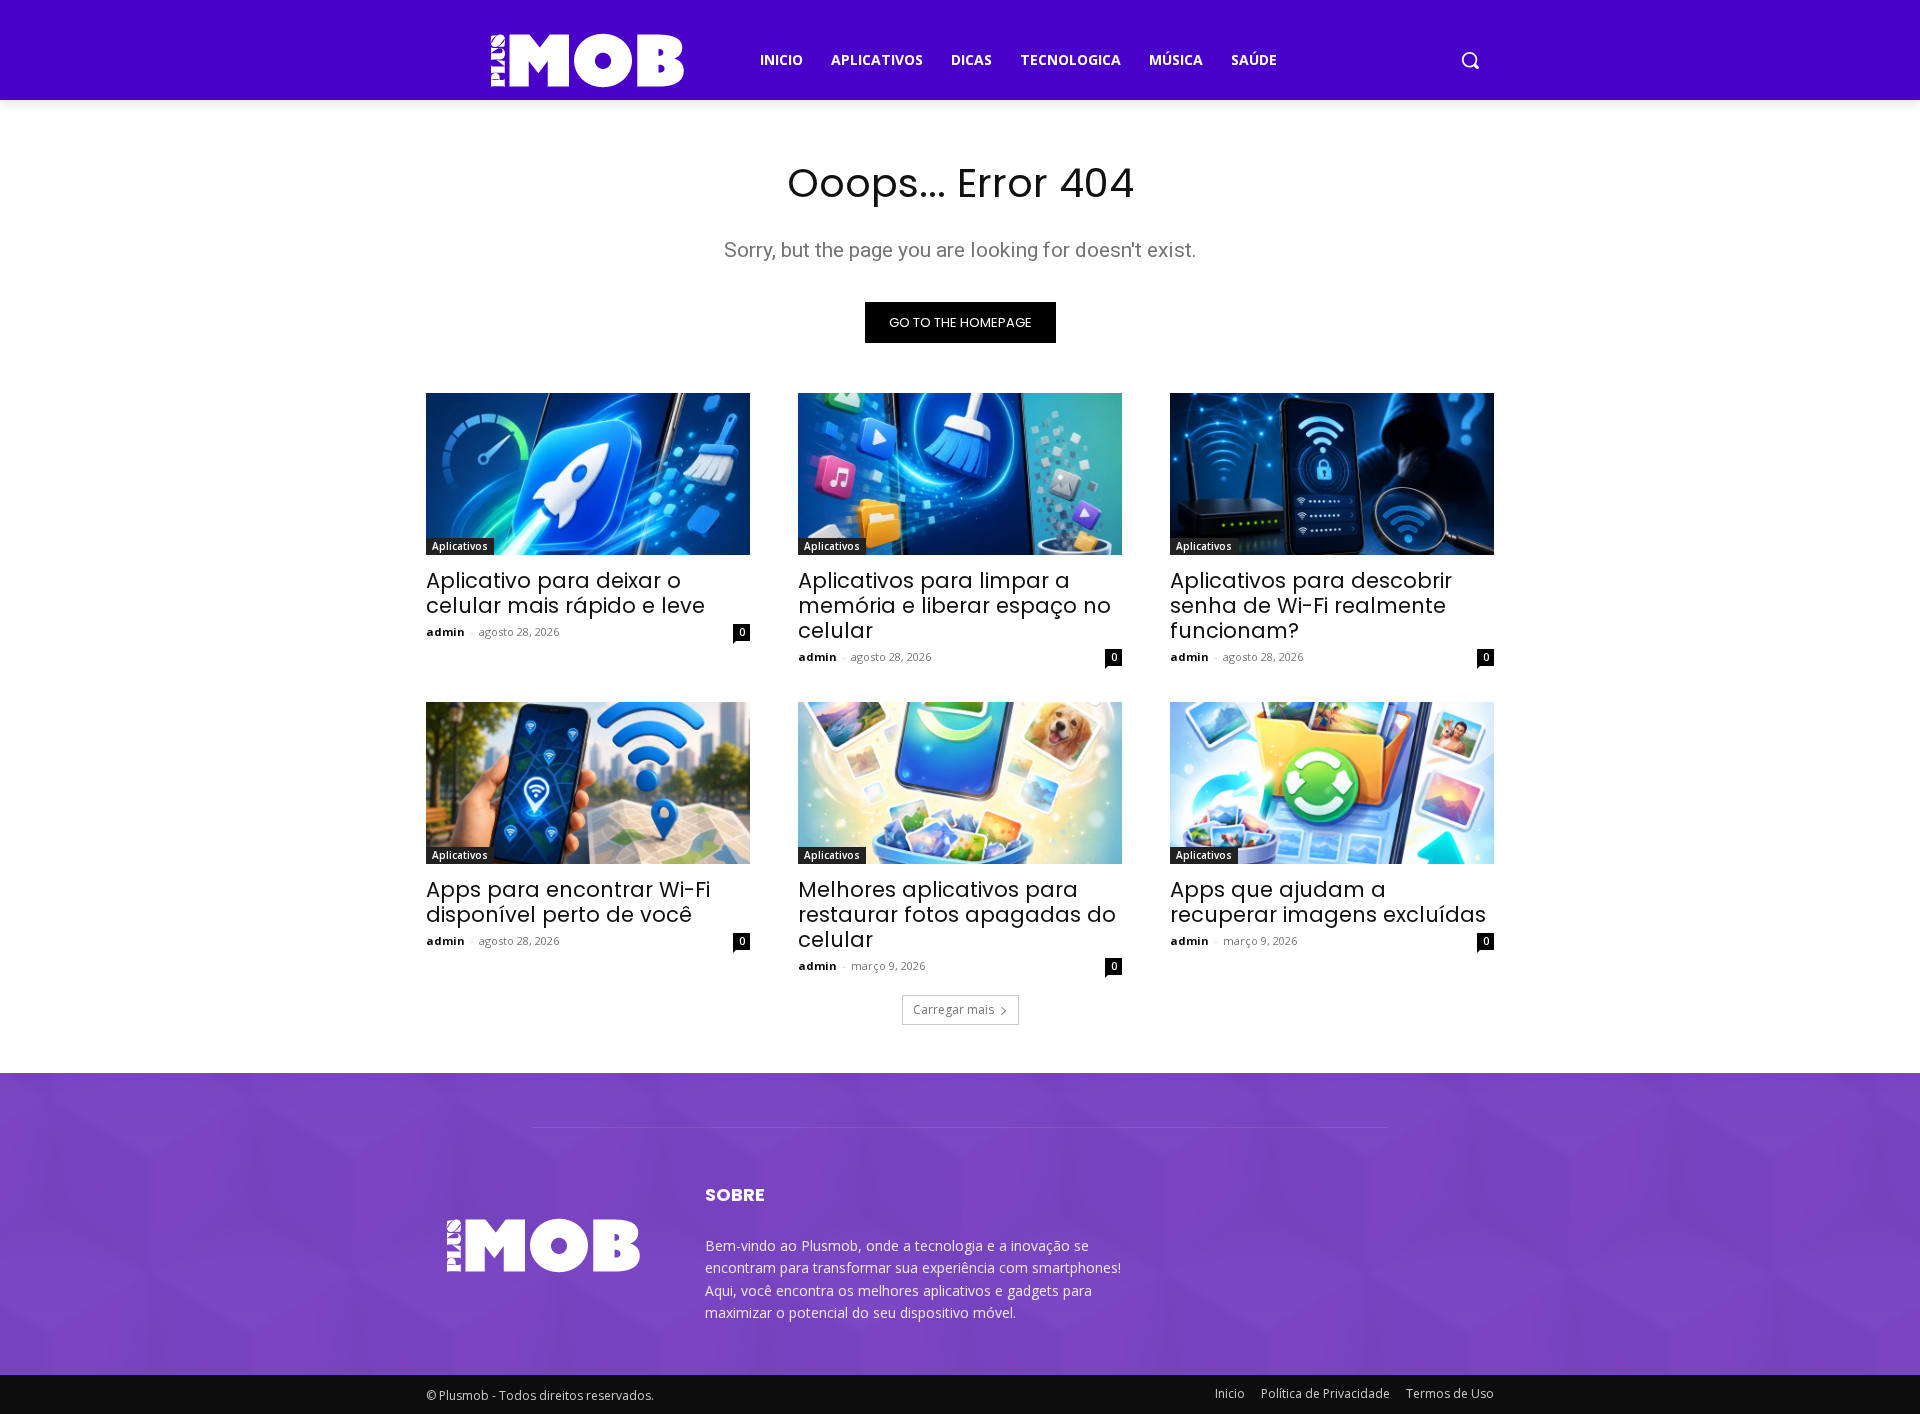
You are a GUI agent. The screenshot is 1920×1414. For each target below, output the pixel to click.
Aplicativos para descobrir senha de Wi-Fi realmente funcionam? (1311, 605)
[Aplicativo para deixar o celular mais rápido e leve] (588, 474)
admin (445, 631)
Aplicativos (460, 546)
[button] (1470, 60)
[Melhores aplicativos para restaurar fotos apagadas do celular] (960, 783)
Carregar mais (953, 1009)
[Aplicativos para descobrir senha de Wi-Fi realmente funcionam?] (1332, 474)
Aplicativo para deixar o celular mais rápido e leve (565, 593)
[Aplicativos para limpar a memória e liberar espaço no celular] (960, 474)
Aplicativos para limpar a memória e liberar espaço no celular (954, 605)
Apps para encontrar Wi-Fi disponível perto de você (568, 902)
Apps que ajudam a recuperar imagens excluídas (1328, 902)
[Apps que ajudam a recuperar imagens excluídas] (1332, 783)
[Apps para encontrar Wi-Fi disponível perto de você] (588, 783)
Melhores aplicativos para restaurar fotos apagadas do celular (957, 914)
